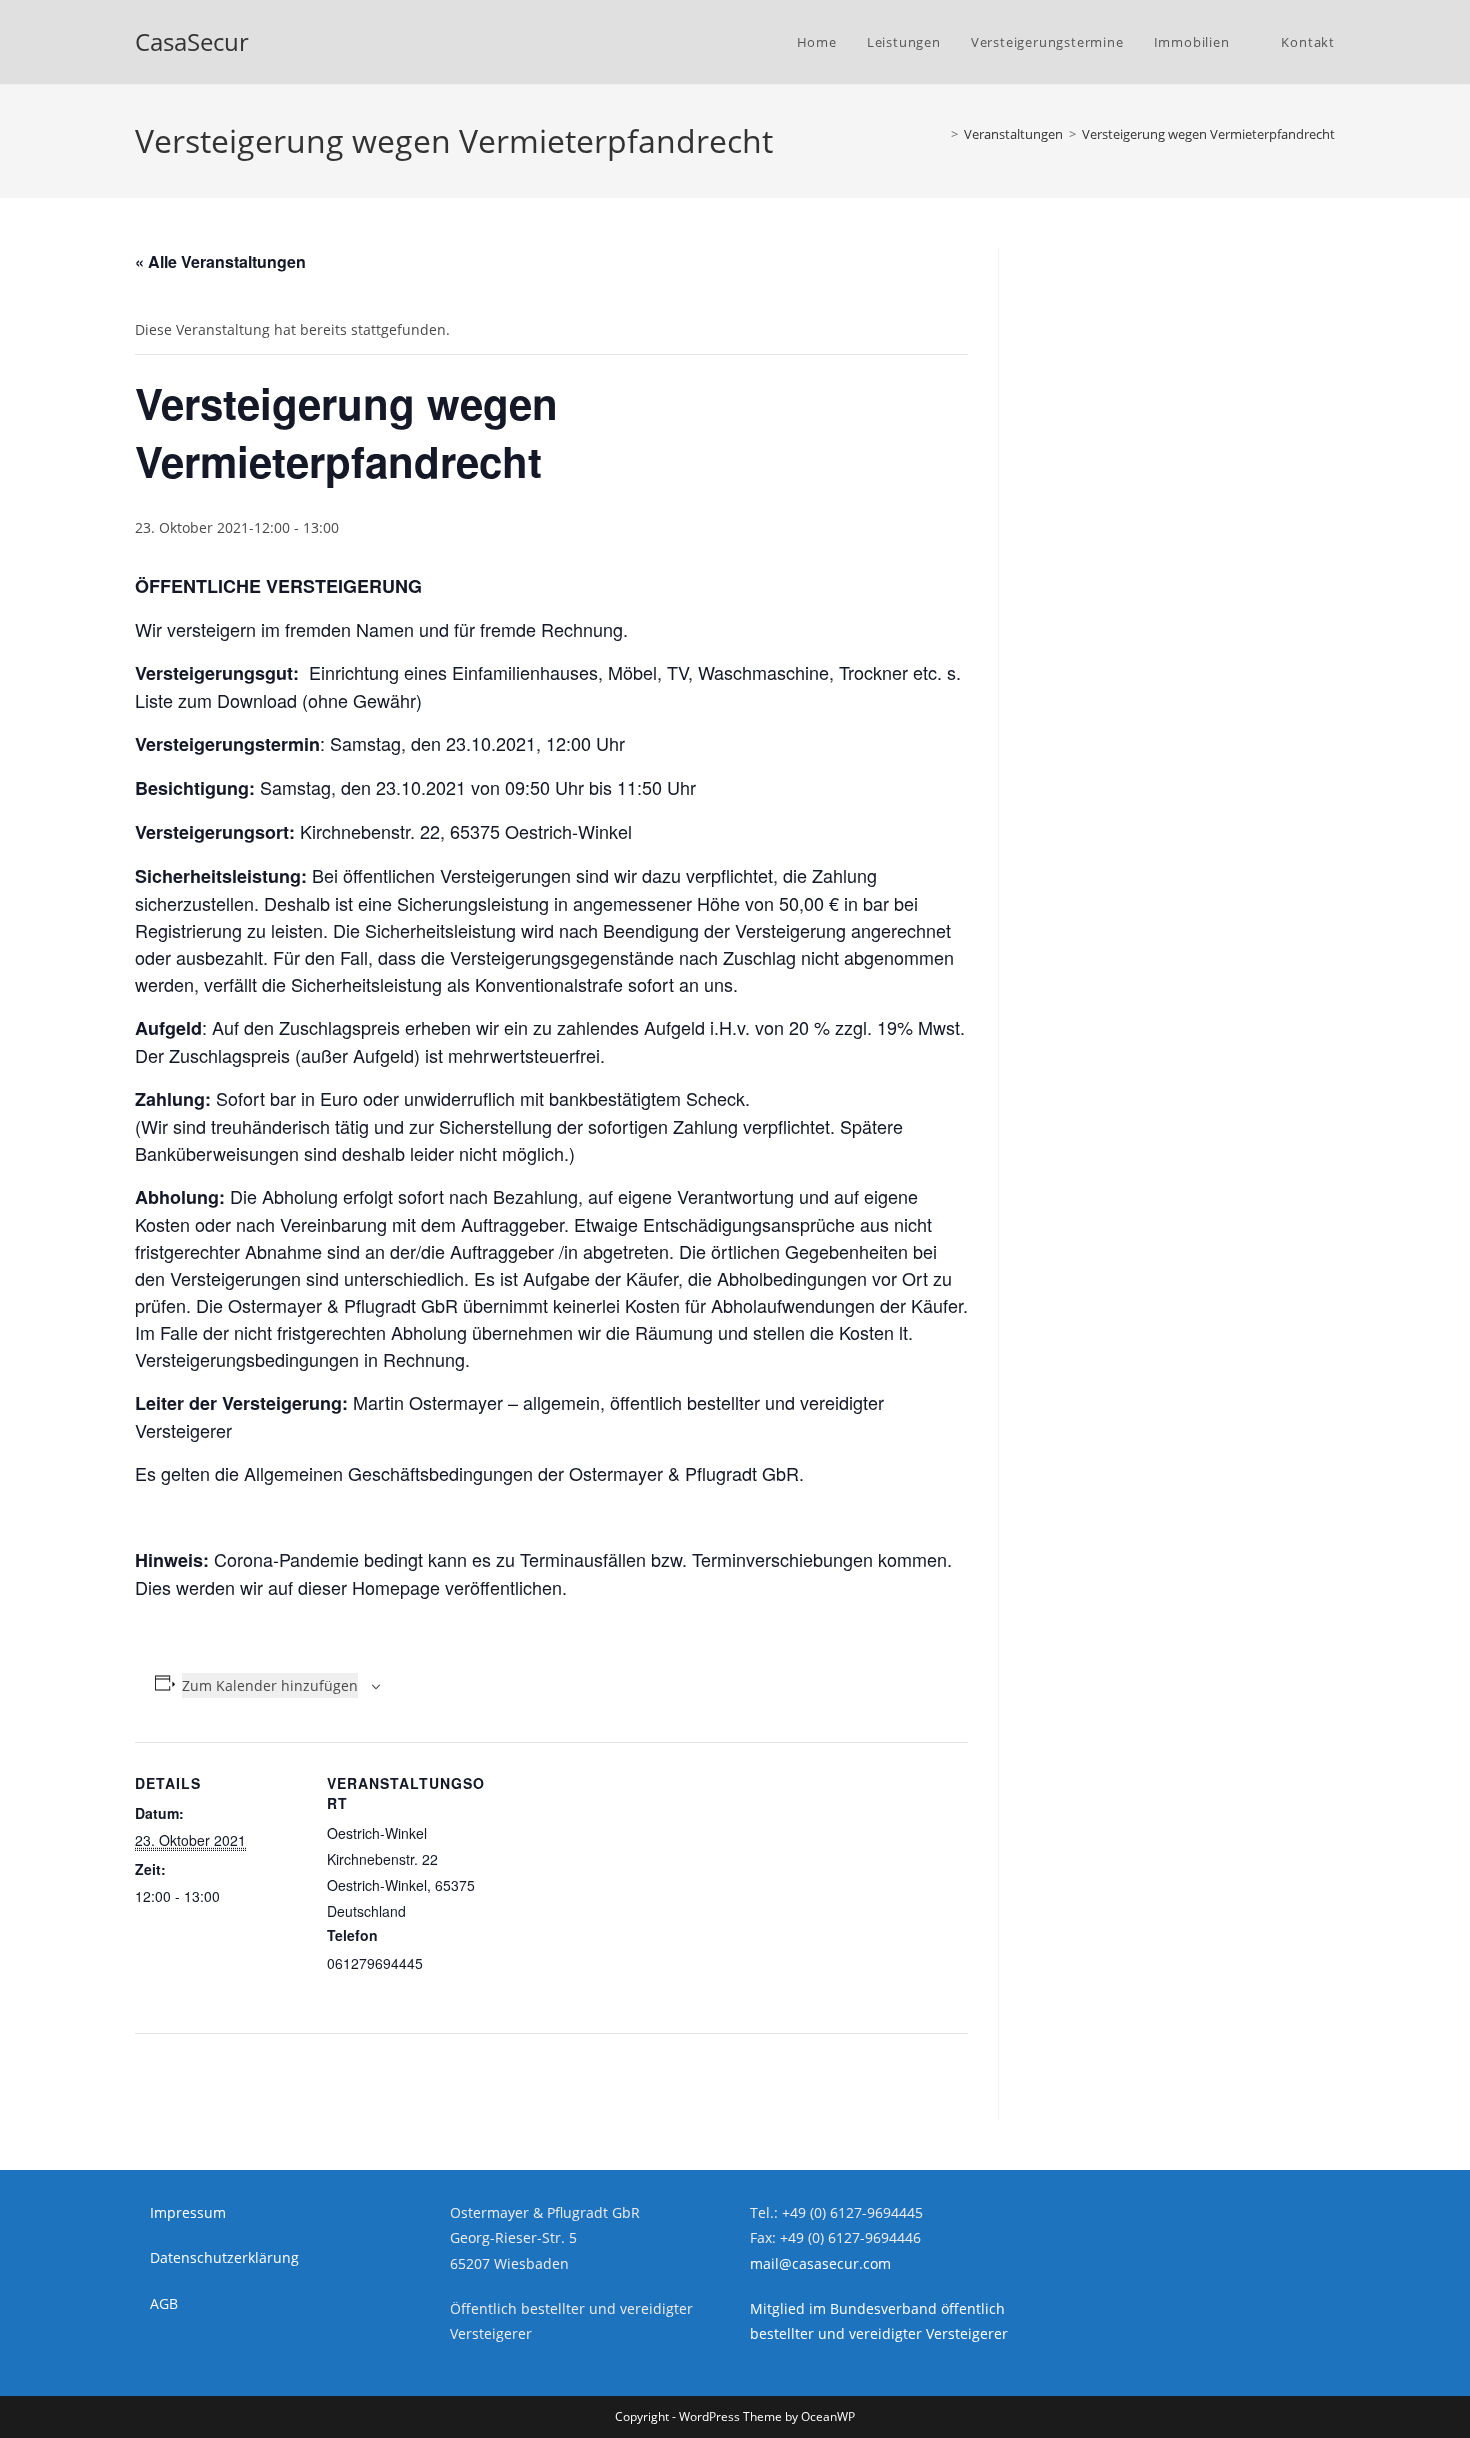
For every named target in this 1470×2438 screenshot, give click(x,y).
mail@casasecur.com (820, 2263)
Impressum (188, 2212)
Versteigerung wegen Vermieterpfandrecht (1208, 134)
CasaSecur (192, 41)
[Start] (940, 134)
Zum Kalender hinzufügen (270, 1685)
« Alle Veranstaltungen (220, 261)
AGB (164, 2303)
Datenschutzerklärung (224, 2257)
